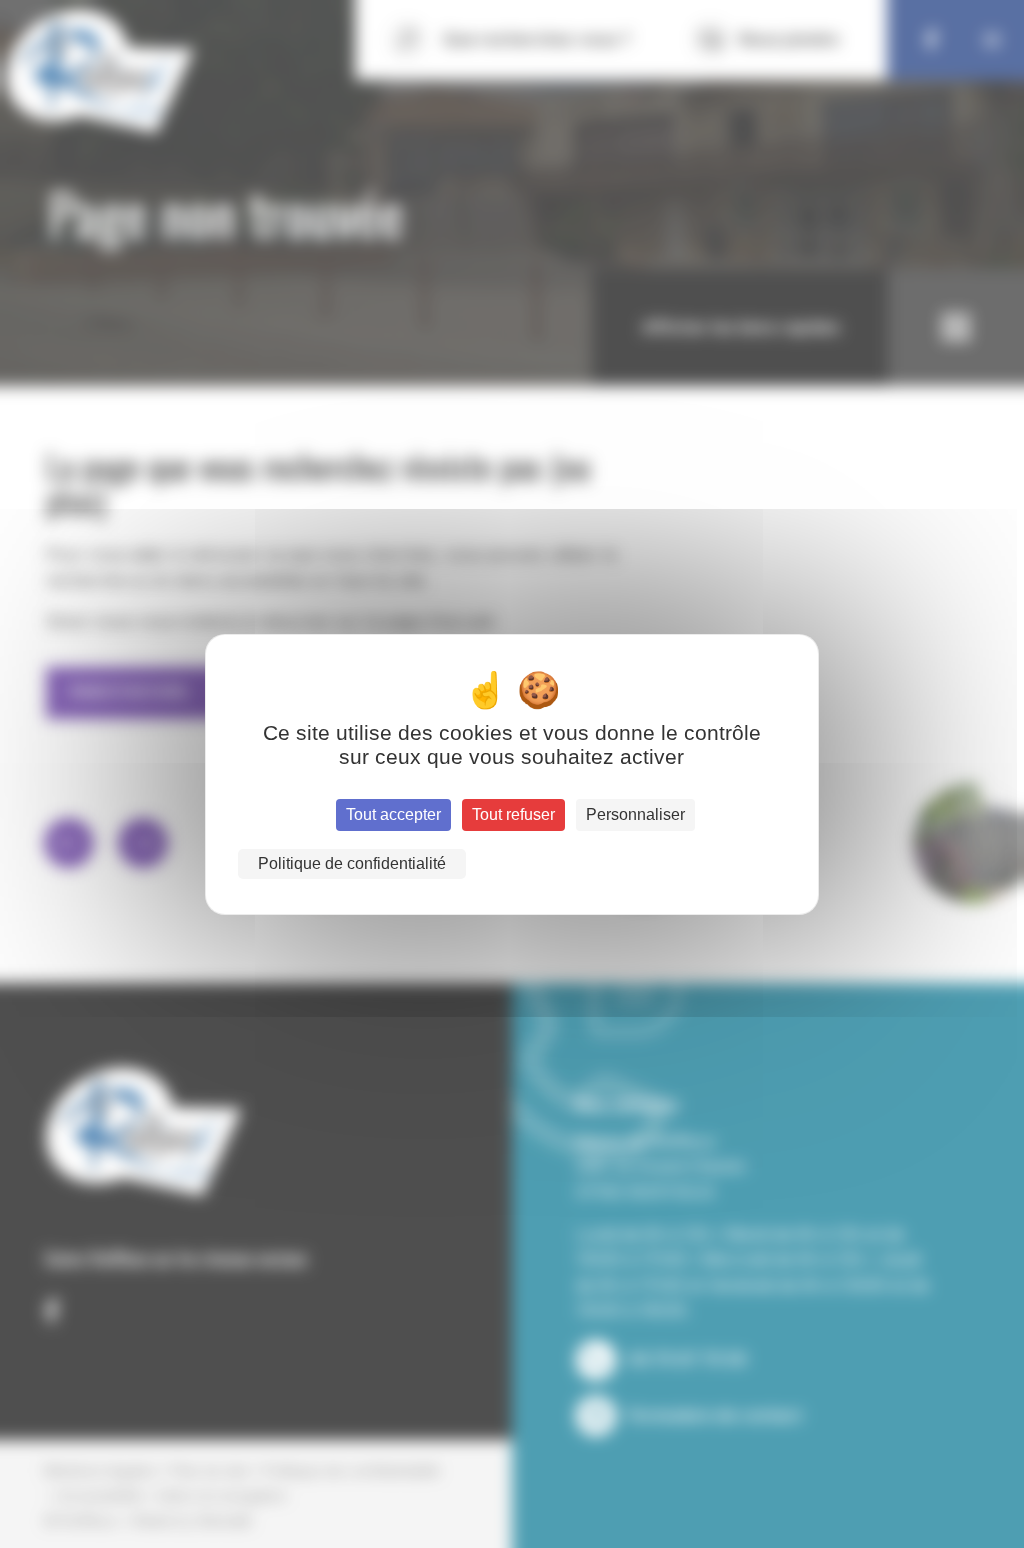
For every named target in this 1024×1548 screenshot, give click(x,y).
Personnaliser (635, 814)
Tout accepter (393, 814)
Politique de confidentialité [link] (352, 863)
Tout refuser (513, 814)
